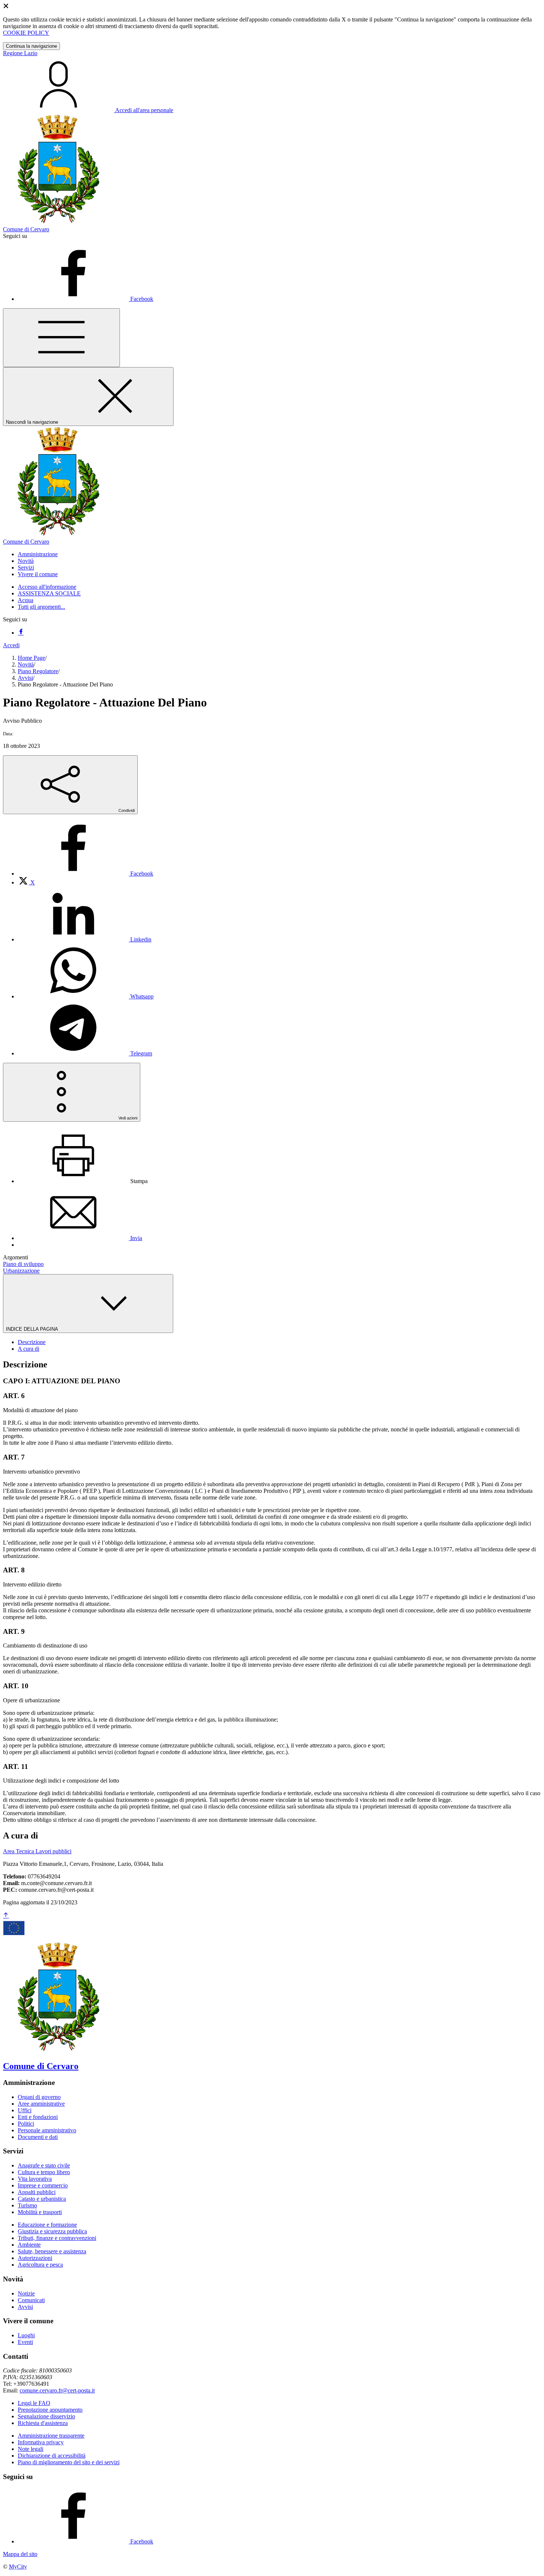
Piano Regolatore (38, 671)
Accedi (11, 645)
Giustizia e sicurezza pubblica (52, 2231)
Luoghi (26, 2335)
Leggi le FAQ (34, 2403)
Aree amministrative (41, 2104)
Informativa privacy (41, 2442)
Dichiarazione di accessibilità (52, 2456)
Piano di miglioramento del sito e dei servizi (69, 2462)
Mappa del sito (20, 2554)
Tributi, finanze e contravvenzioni (57, 2238)
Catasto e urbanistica (42, 2199)
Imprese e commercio (43, 2185)
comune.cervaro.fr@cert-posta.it (57, 2390)
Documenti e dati (38, 2137)
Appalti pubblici (37, 2192)
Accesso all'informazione (47, 587)
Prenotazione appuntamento (50, 2410)
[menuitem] (85, 874)
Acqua (26, 600)
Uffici (25, 2110)
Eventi (25, 2342)
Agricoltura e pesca (40, 2265)
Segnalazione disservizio (46, 2416)
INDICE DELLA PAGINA (33, 1329)
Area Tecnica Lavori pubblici (37, 1851)
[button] (38, 554)
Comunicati (31, 2300)
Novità (26, 664)
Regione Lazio (20, 53)
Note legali (31, 2449)
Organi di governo (39, 2097)
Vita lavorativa (35, 2179)
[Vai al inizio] (6, 1916)
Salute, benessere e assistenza (52, 2251)
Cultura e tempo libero (44, 2172)
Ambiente (29, 2245)
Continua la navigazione (31, 46)
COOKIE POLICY (26, 33)
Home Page (31, 658)
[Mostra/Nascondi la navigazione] (61, 338)
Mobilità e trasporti (40, 2212)
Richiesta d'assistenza (43, 2423)
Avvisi (25, 678)
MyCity (18, 2567)
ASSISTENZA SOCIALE (49, 593)
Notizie (26, 2293)
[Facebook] (21, 633)
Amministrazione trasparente (51, 2436)
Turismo (27, 2205)
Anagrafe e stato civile (44, 2165)
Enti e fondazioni (38, 2117)
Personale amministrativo (47, 2130)
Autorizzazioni (35, 2258)
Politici (26, 2124)
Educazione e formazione (47, 2225)
